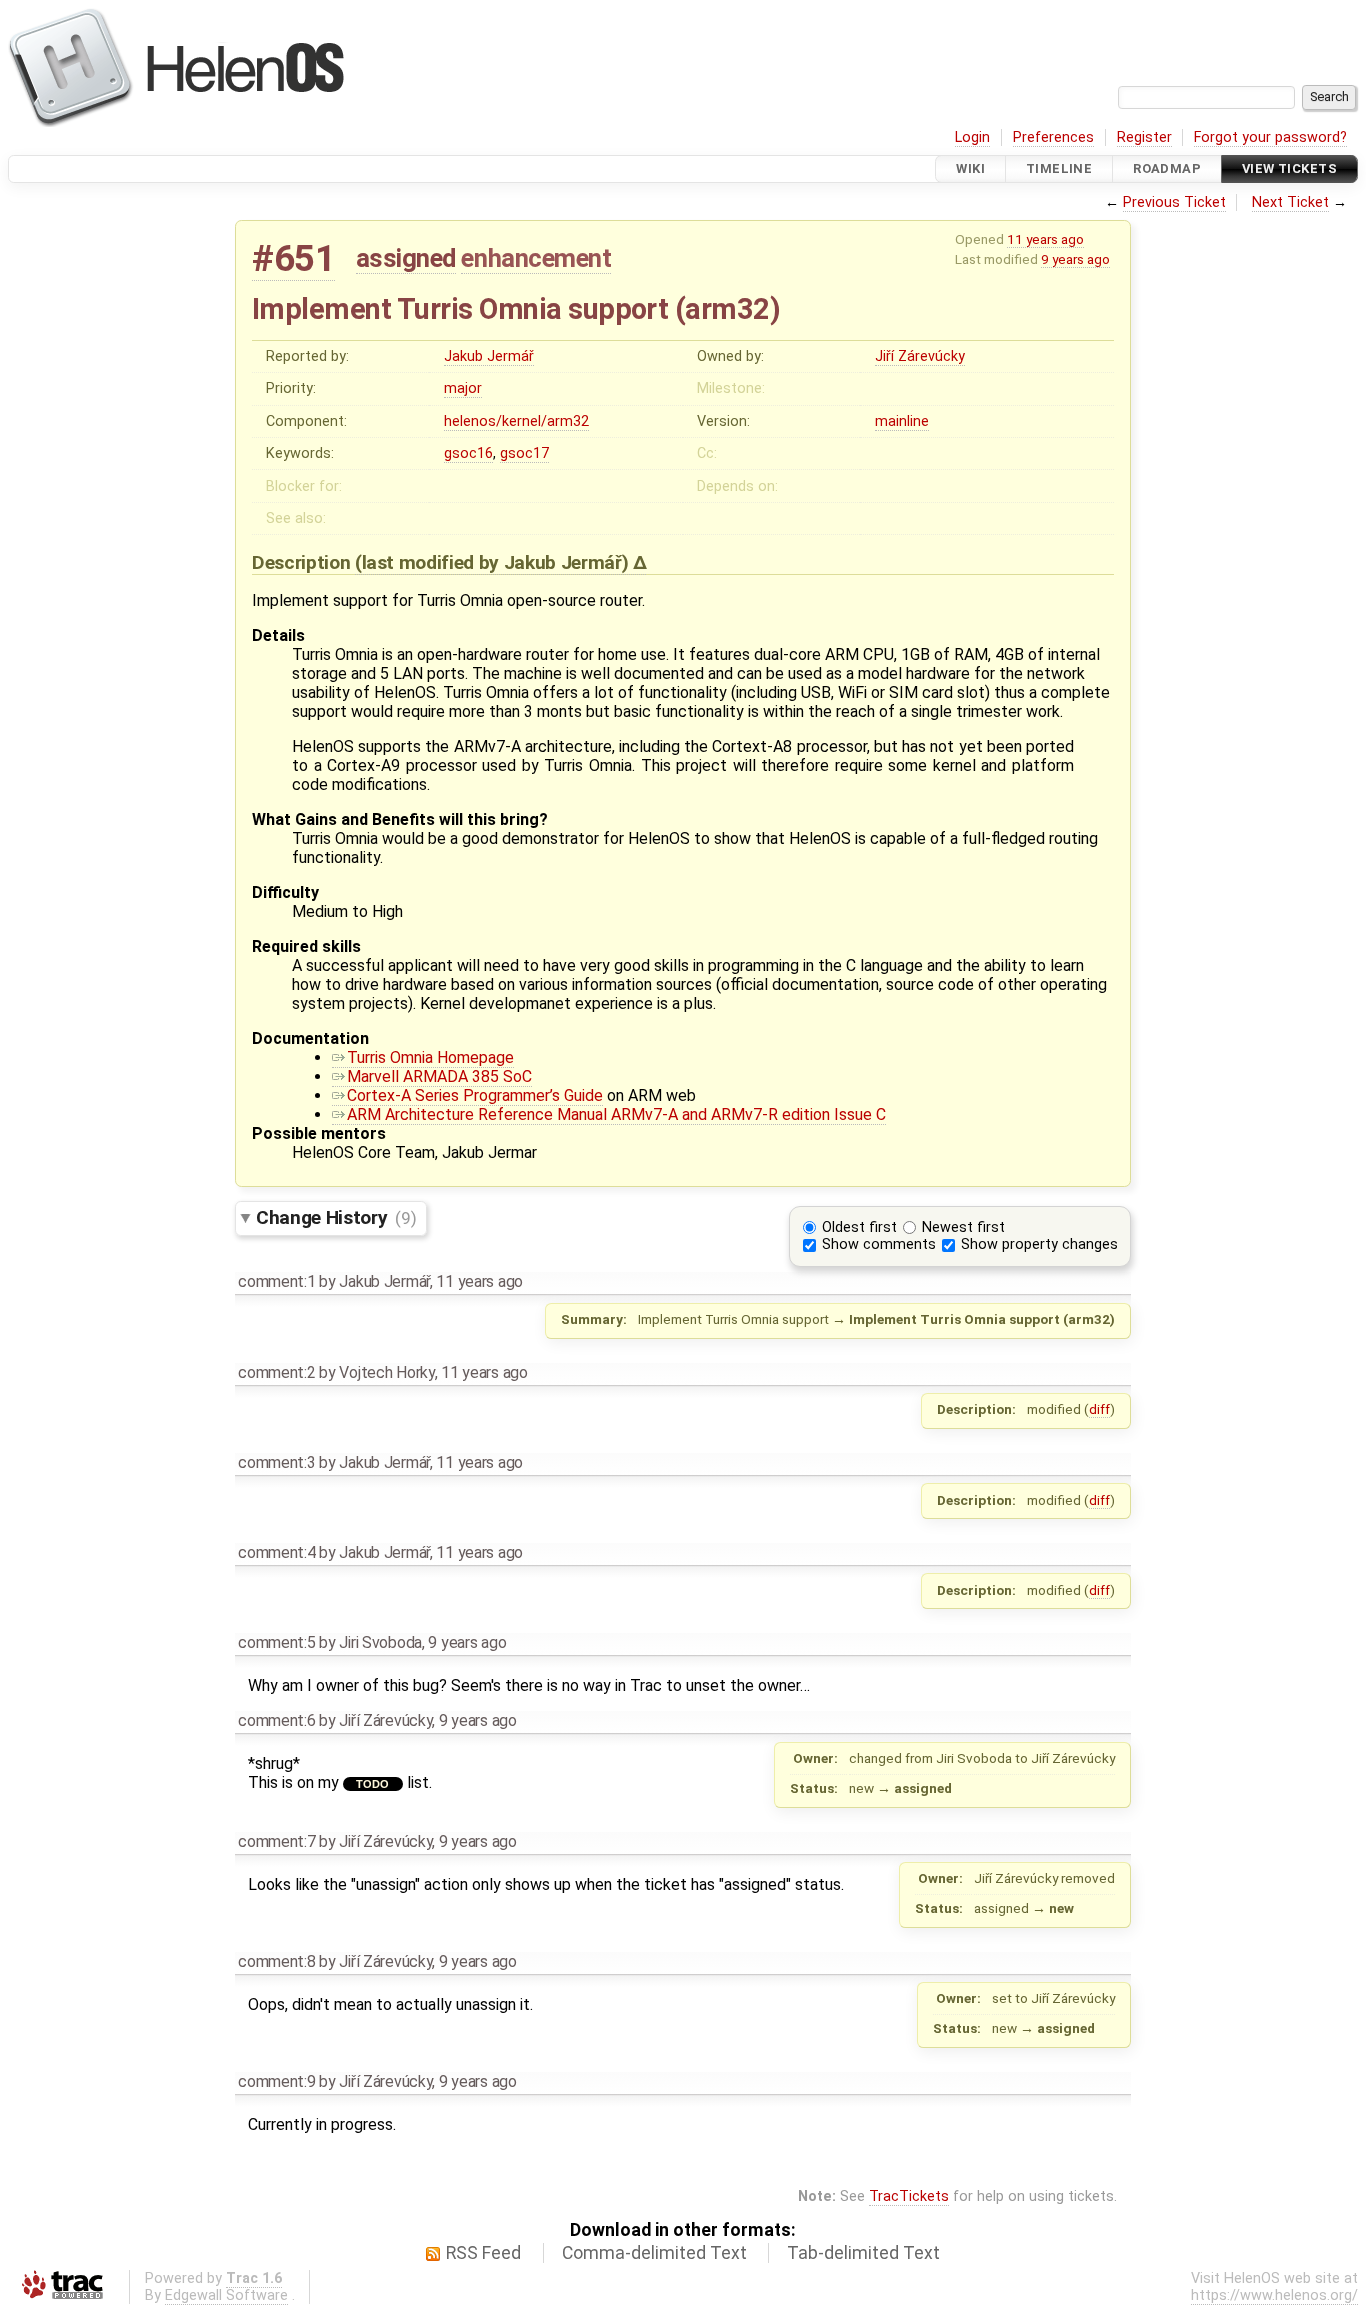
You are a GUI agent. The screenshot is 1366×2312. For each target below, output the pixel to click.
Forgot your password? (1270, 137)
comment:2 (276, 1372)
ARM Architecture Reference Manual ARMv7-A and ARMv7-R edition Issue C (616, 1114)
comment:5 (276, 1642)
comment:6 (276, 1720)
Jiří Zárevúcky (920, 356)
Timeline (1059, 168)
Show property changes (1039, 1244)
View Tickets (1289, 168)
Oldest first (859, 1227)
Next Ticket (1290, 202)
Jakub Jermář (489, 356)
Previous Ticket (1174, 202)
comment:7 (276, 1841)
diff (1099, 1409)
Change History (336, 1217)
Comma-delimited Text (654, 2253)
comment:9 (276, 2081)
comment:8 (276, 1961)
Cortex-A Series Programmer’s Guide (475, 1095)
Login (972, 137)
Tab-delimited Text (863, 2253)
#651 (293, 258)
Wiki (970, 168)
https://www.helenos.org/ (1274, 2295)
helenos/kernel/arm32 (516, 421)
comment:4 (276, 1552)
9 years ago (1075, 259)
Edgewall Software (226, 2295)
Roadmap (1167, 168)
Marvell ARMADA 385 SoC (439, 1076)
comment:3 (276, 1462)
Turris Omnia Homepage (430, 1057)
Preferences (1053, 137)
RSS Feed (483, 2253)
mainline (902, 421)
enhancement (536, 258)
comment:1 (276, 1281)
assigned (406, 258)
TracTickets (909, 2196)
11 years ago (1045, 239)
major (463, 388)
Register (1144, 137)
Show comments (879, 1244)
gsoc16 (468, 453)
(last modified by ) (494, 562)
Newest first (963, 1227)
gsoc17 (524, 453)
